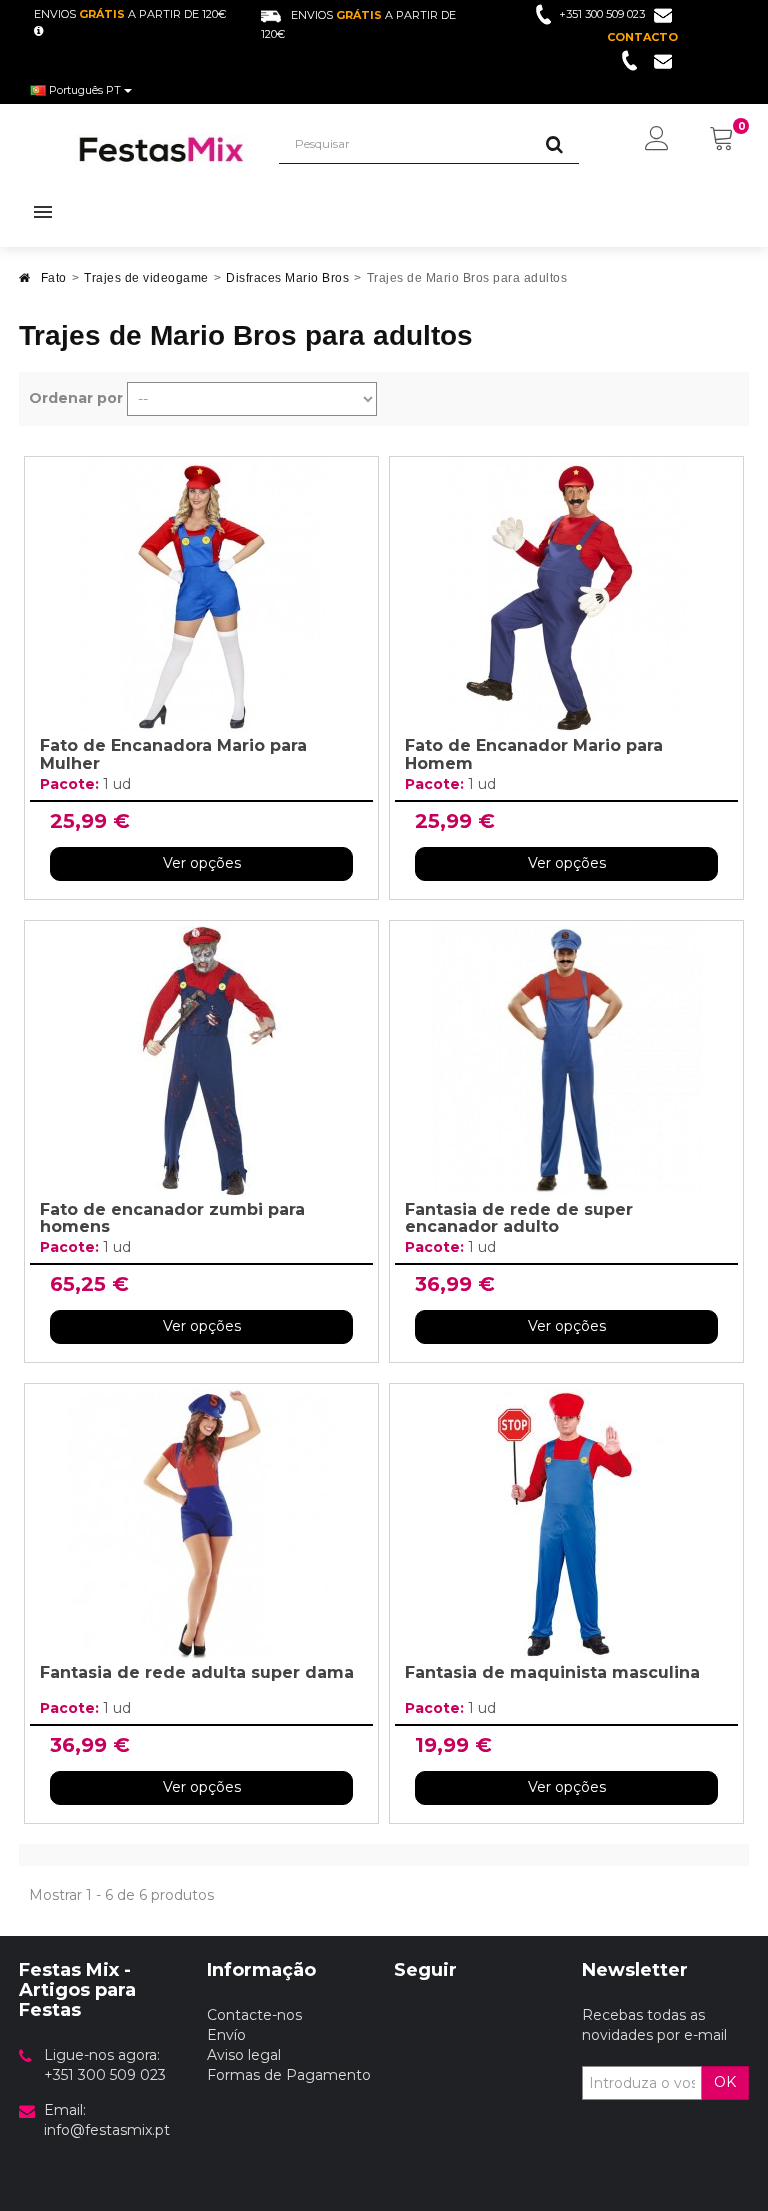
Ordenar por (76, 398)
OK (725, 2082)
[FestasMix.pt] (162, 149)
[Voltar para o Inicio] (25, 283)
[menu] (657, 140)
